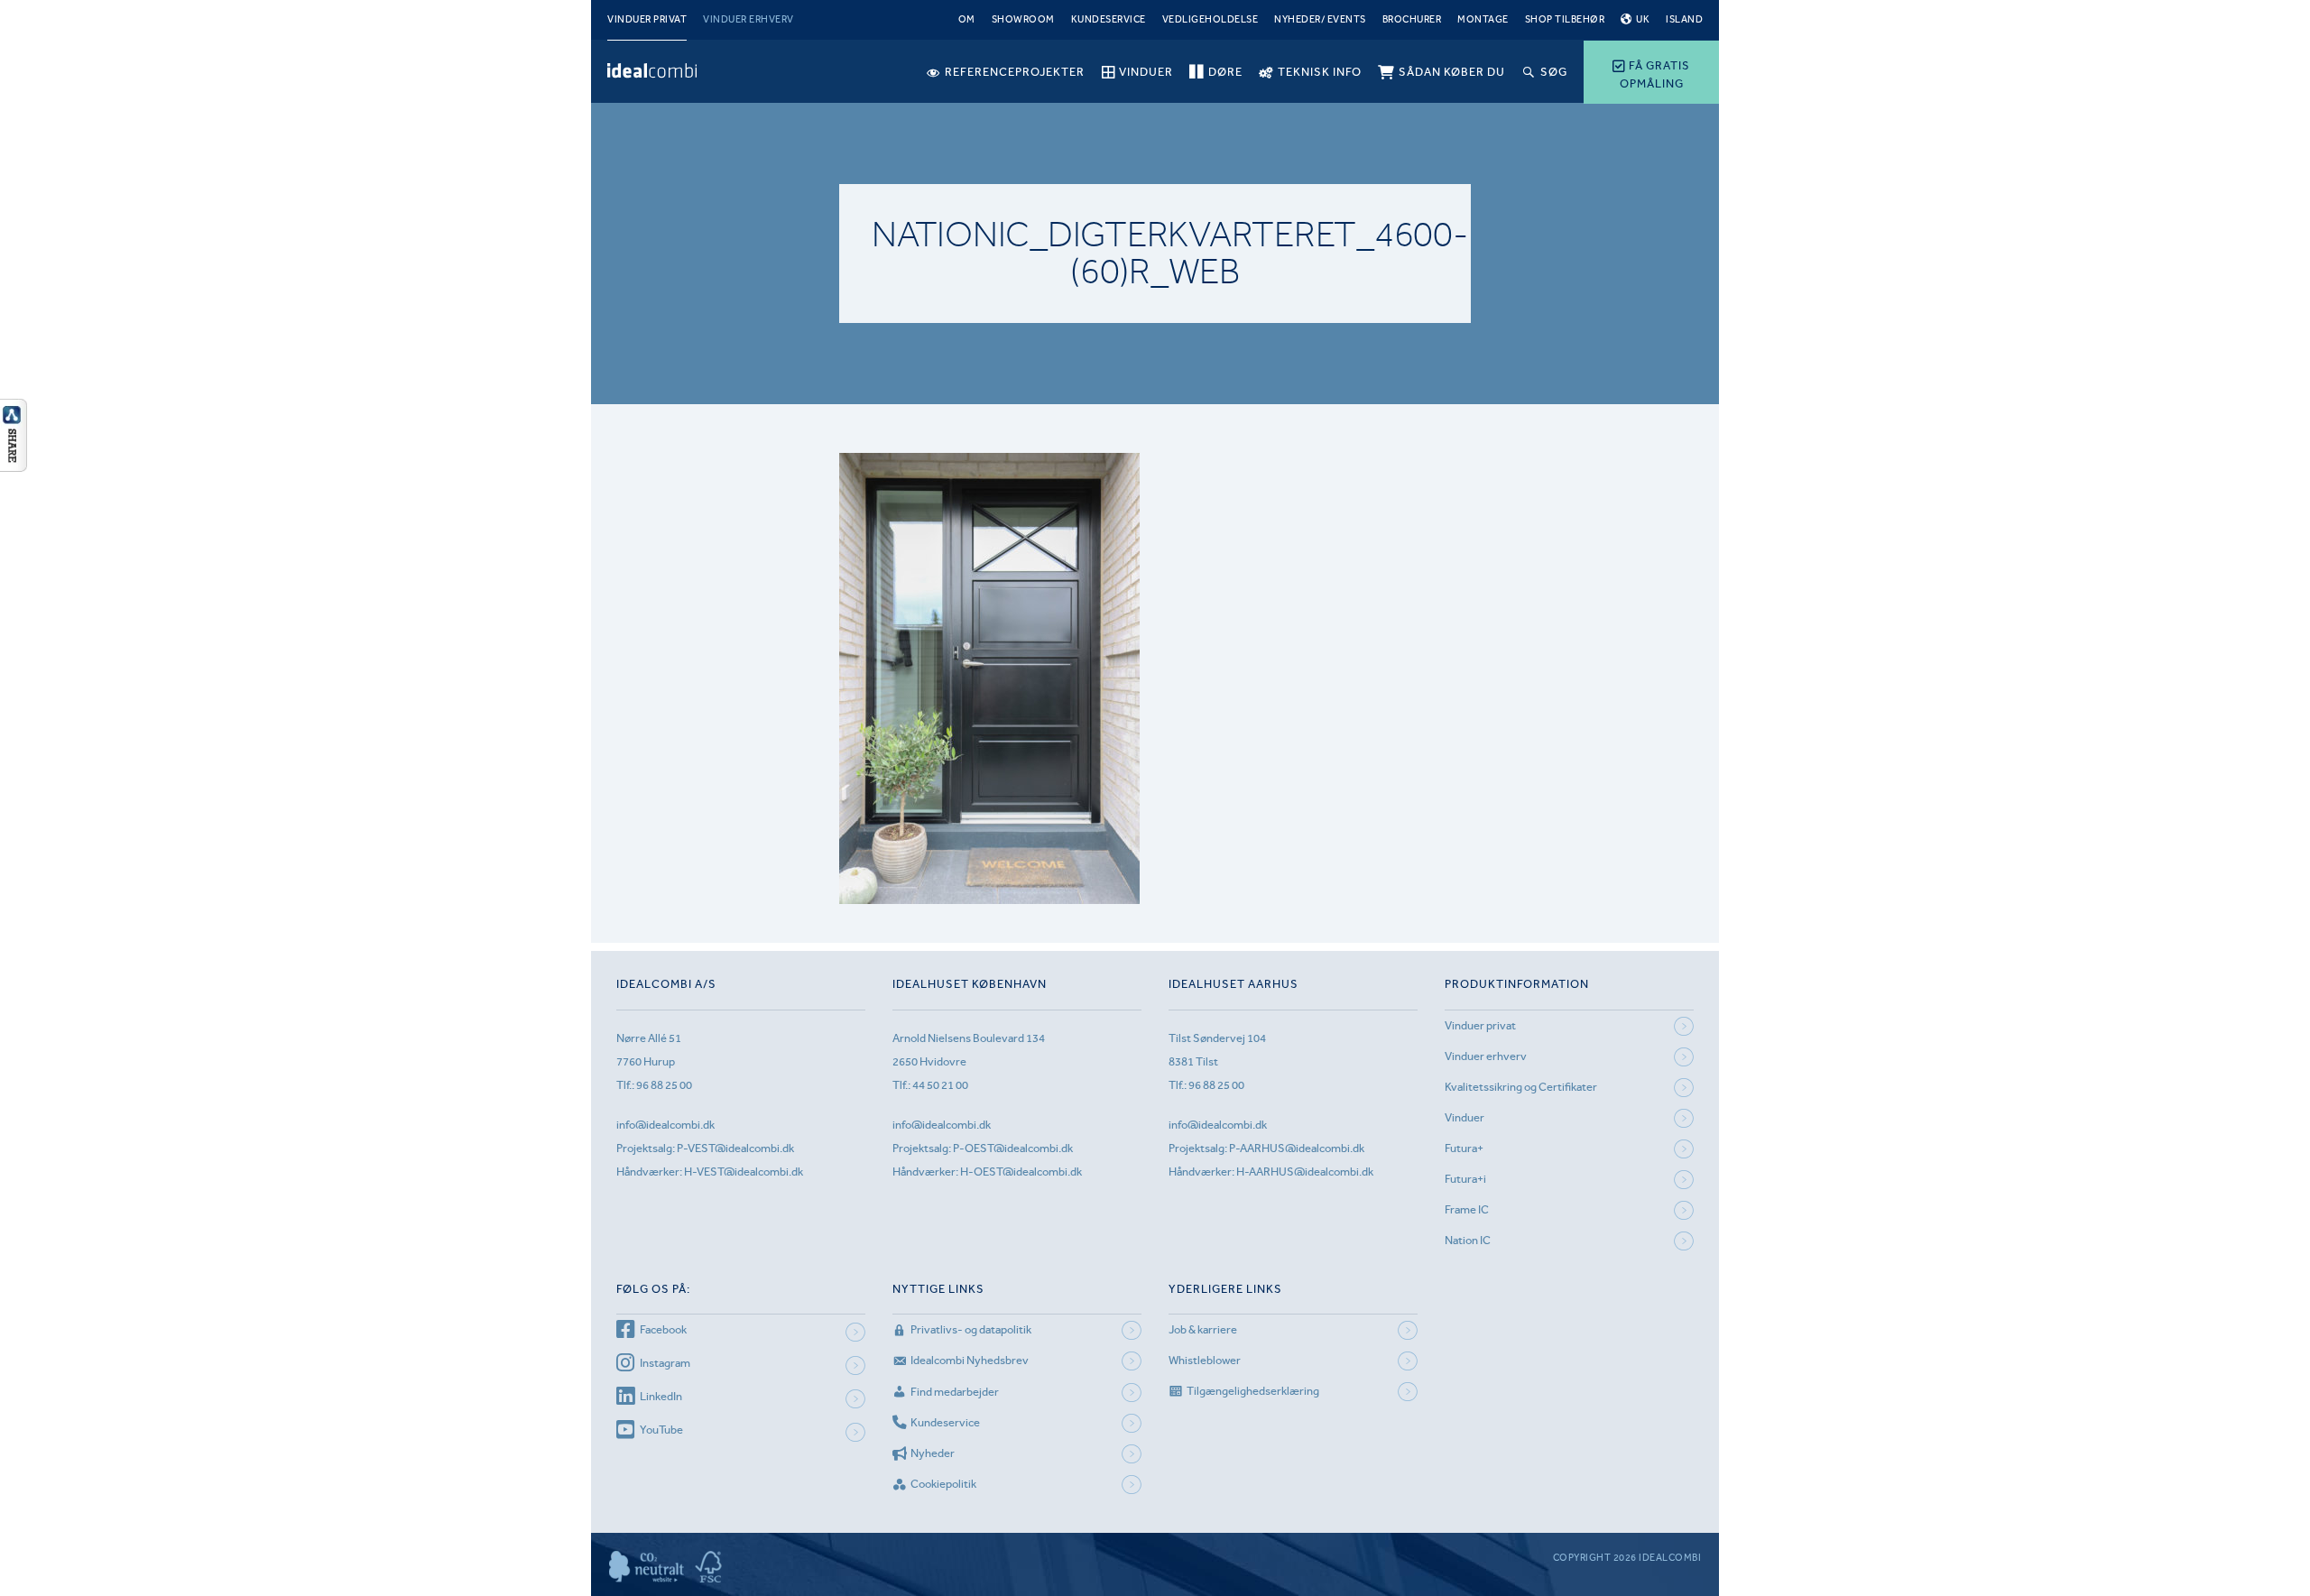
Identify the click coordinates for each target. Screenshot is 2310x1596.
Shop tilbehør (1565, 19)
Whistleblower (1205, 1360)
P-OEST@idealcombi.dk (1013, 1148)
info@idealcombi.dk (665, 1125)
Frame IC (1467, 1209)
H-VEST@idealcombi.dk (744, 1172)
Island (1684, 19)
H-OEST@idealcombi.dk (1021, 1172)
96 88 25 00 (664, 1085)
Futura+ (1464, 1148)
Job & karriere (1203, 1329)
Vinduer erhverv (748, 19)
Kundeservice (1109, 19)
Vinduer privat (647, 19)
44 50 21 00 (940, 1085)
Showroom (1023, 19)
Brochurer (1412, 19)
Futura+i (1465, 1179)
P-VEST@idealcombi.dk (735, 1148)
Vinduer (1465, 1117)
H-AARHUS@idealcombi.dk (1305, 1172)
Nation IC (1468, 1240)
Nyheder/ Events (1320, 19)
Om (967, 19)
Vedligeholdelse (1210, 19)
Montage (1483, 19)
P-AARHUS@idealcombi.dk (1297, 1148)
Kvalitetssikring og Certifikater (1521, 1087)
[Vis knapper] (14, 466)
